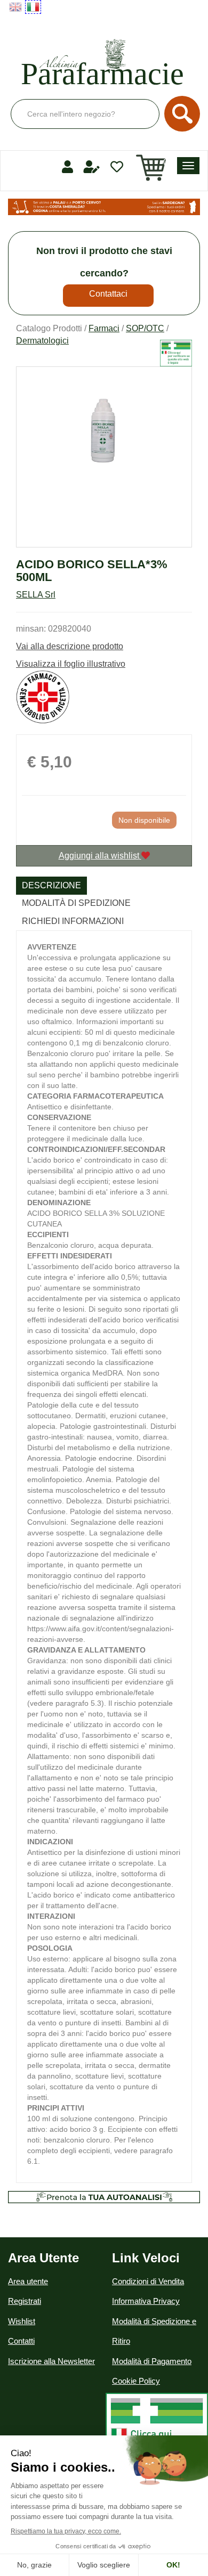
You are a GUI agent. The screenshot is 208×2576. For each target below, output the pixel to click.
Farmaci (104, 328)
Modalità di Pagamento (152, 2361)
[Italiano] (33, 7)
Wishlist (22, 2321)
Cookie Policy (136, 2381)
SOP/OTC (145, 328)
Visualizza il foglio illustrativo (71, 664)
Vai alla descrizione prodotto (70, 646)
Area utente (28, 2281)
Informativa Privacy (146, 2301)
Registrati (25, 2301)
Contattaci (108, 294)
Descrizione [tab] (51, 885)
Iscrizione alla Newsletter (51, 2361)
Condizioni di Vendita (148, 2281)
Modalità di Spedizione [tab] (76, 903)
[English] (15, 7)
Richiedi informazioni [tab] (73, 921)
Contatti (21, 2341)
